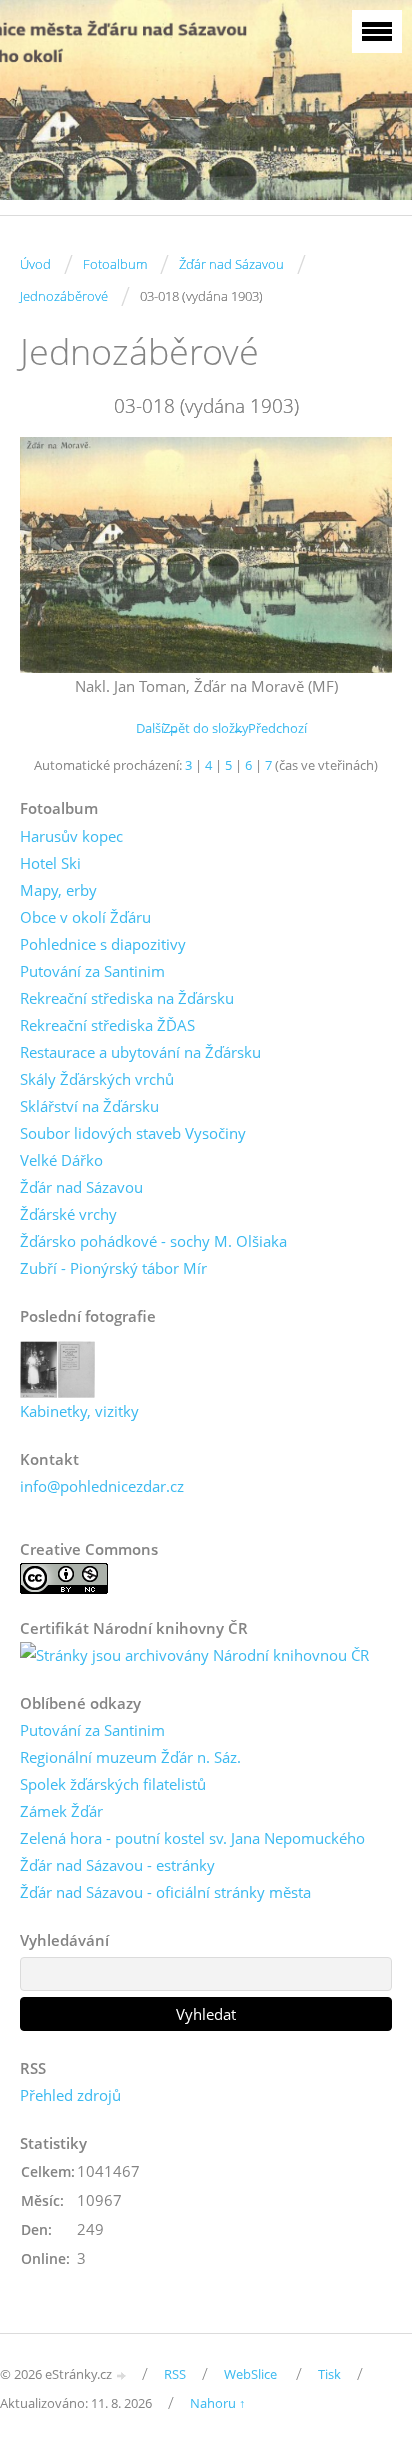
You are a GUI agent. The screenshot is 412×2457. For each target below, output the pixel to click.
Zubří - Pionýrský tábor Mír (113, 1268)
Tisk (329, 2374)
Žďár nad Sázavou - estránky (117, 1865)
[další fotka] (359, 555)
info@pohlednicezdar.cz (102, 1486)
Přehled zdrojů (70, 2095)
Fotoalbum (115, 264)
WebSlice (250, 2374)
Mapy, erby (58, 890)
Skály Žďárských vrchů (97, 1079)
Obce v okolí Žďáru (85, 917)
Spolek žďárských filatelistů (113, 1784)
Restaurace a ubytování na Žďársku (140, 1052)
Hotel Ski (50, 863)
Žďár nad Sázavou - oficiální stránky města (165, 1892)
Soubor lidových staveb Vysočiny (133, 1133)
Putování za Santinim (92, 971)
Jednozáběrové (64, 296)
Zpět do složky (206, 728)
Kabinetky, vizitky (79, 1411)
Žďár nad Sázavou (231, 264)
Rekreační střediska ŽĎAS (107, 1025)
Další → (158, 728)
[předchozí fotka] (52, 555)
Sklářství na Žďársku (89, 1106)
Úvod (35, 264)
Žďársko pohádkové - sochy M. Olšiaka (153, 1241)
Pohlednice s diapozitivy (103, 944)
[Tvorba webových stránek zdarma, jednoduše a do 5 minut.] (122, 2375)
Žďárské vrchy (68, 1214)
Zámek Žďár (61, 1811)
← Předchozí (269, 728)
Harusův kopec (71, 836)
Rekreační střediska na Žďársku (127, 998)
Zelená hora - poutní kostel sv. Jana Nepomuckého (192, 1838)
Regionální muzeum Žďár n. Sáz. (130, 1757)
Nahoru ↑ (218, 2403)
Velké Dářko (61, 1160)
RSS (175, 2374)
